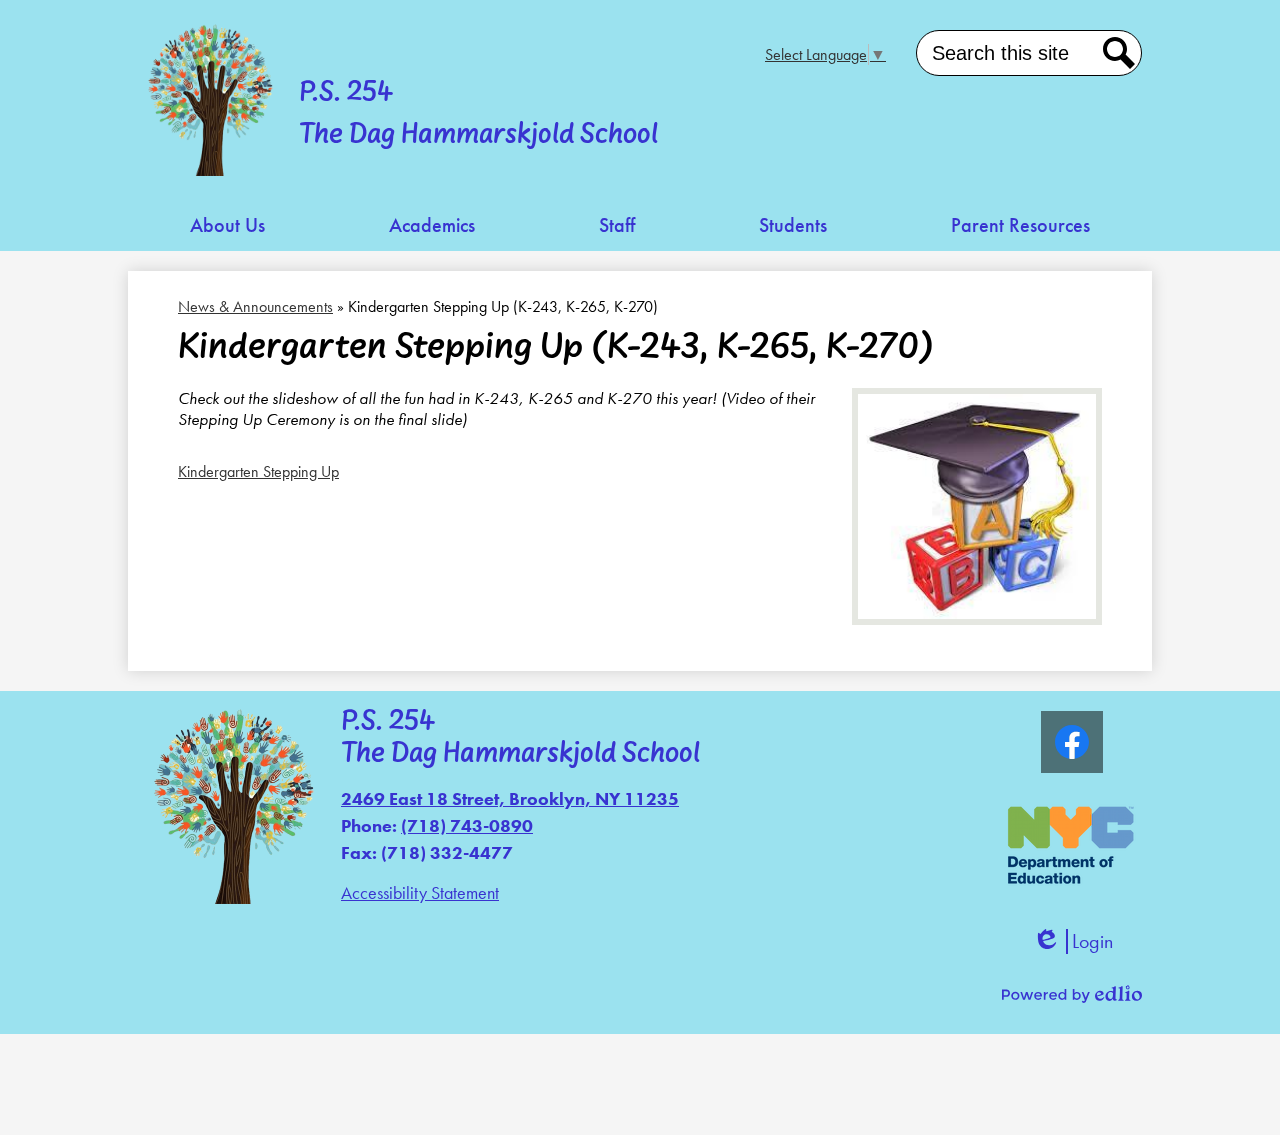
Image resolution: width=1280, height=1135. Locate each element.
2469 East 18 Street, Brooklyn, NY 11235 (510, 798)
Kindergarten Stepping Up (258, 471)
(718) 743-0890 (467, 825)
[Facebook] (1072, 742)
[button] (227, 226)
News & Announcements (255, 306)
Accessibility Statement (420, 892)
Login (1072, 941)
